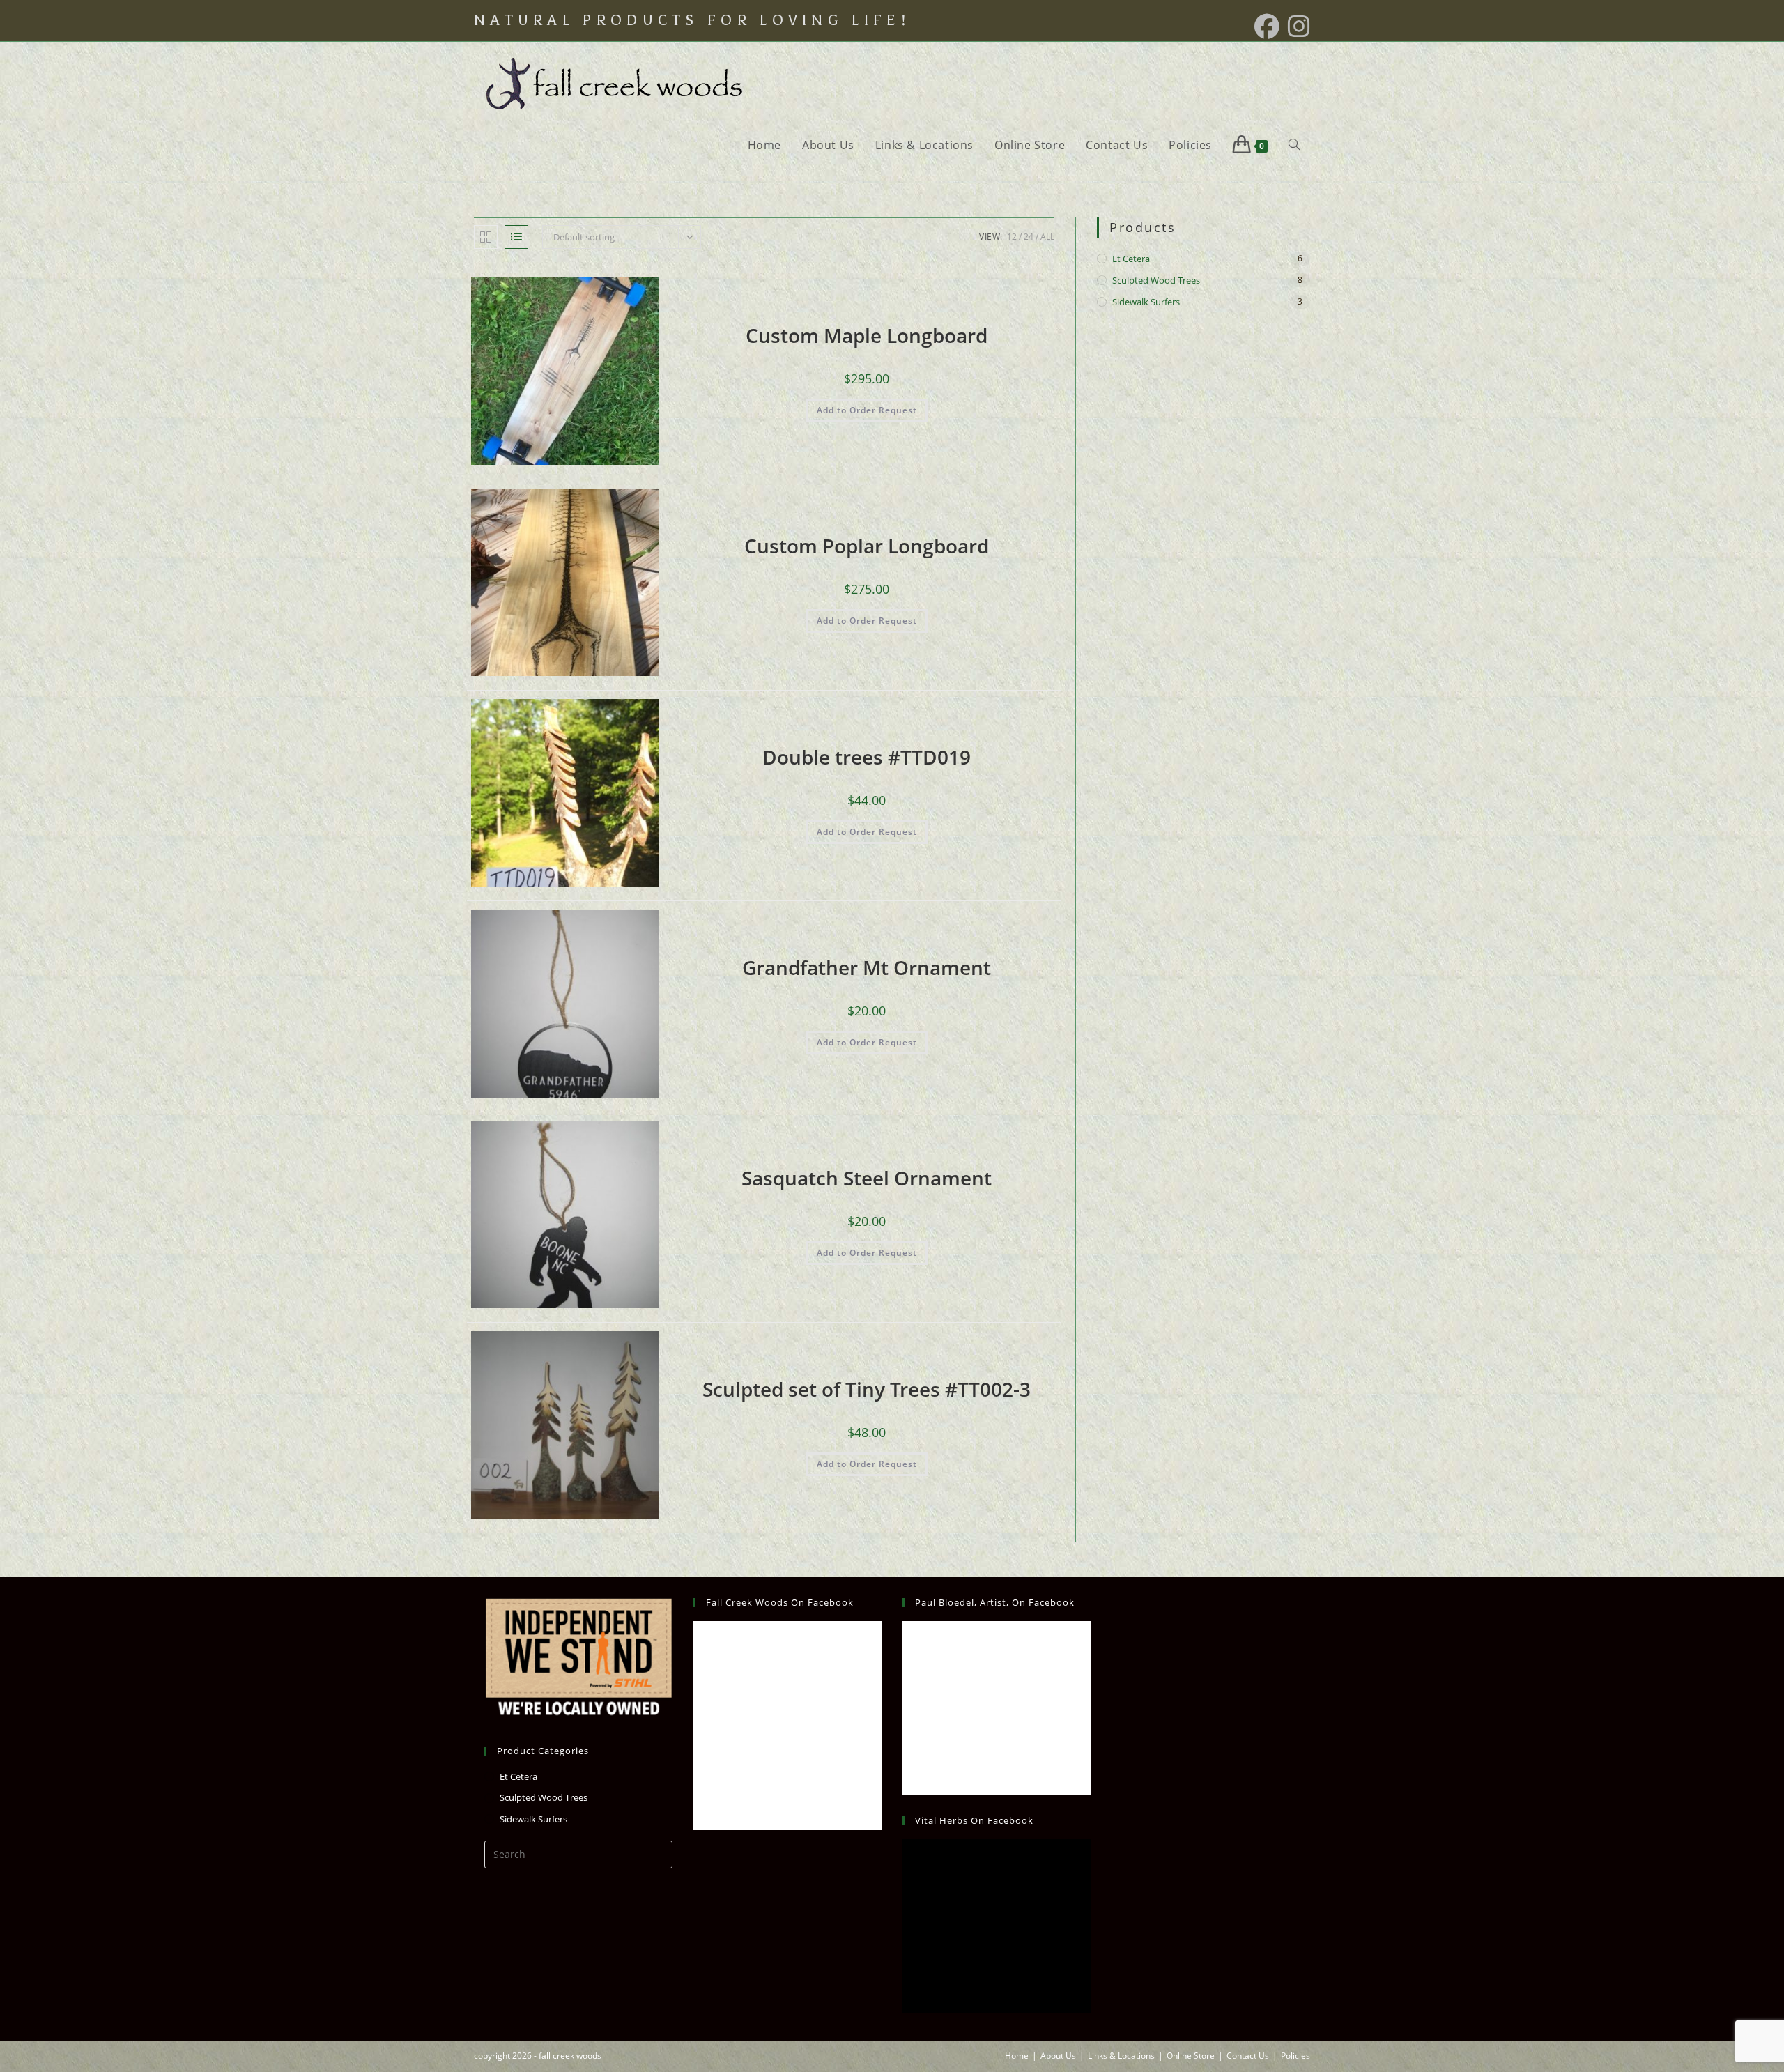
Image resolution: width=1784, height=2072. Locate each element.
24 (1029, 237)
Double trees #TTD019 (867, 757)
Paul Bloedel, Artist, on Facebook (995, 1602)
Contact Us (1248, 2056)
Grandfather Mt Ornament (867, 967)
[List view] (516, 237)
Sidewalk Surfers (1146, 302)
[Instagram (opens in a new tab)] (1297, 26)
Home (1017, 2056)
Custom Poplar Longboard (867, 546)
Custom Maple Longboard (867, 335)
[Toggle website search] (1294, 145)
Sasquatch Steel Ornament (867, 1178)
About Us (1058, 2056)
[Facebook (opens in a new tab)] (1267, 26)
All (1047, 237)
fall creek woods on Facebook (780, 1602)
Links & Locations (1121, 2056)
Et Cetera (1131, 259)
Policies (1295, 2056)
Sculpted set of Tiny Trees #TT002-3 (867, 1389)
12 (1012, 237)
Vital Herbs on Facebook (974, 1820)
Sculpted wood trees (1156, 280)
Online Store (1191, 2056)
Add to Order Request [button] (867, 410)
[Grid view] (486, 237)
